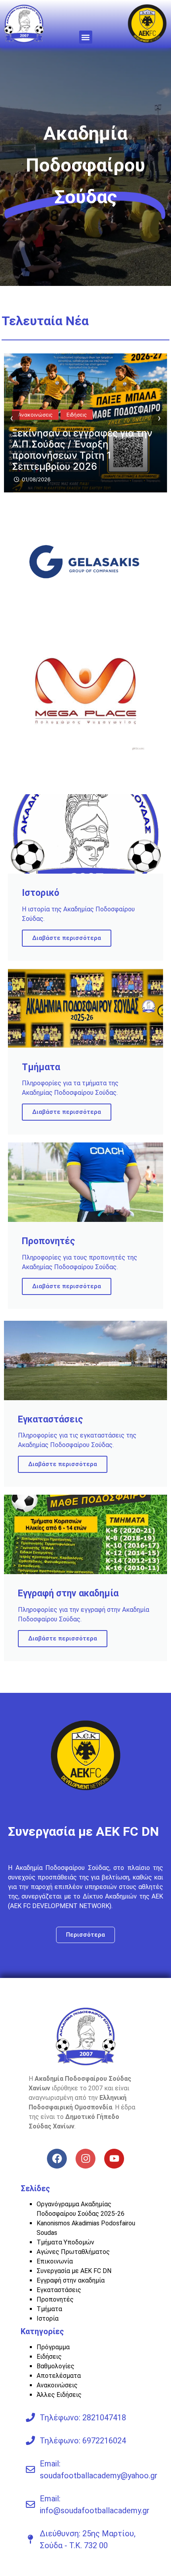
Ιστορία (48, 2318)
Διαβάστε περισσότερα (67, 938)
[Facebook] (57, 2159)
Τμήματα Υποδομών (65, 2242)
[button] (86, 37)
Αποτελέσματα (59, 2376)
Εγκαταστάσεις (59, 2290)
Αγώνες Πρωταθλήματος (73, 2252)
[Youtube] (114, 2159)
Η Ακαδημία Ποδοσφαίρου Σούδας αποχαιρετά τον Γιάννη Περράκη (83, 455)
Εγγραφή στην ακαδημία (71, 2280)
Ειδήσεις (49, 2357)
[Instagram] (85, 2159)
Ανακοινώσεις (36, 426)
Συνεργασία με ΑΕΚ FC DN (74, 2271)
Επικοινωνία (55, 2261)
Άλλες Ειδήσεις (59, 2395)
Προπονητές (55, 2299)
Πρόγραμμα (53, 2347)
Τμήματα (49, 2309)
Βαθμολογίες (55, 2366)
